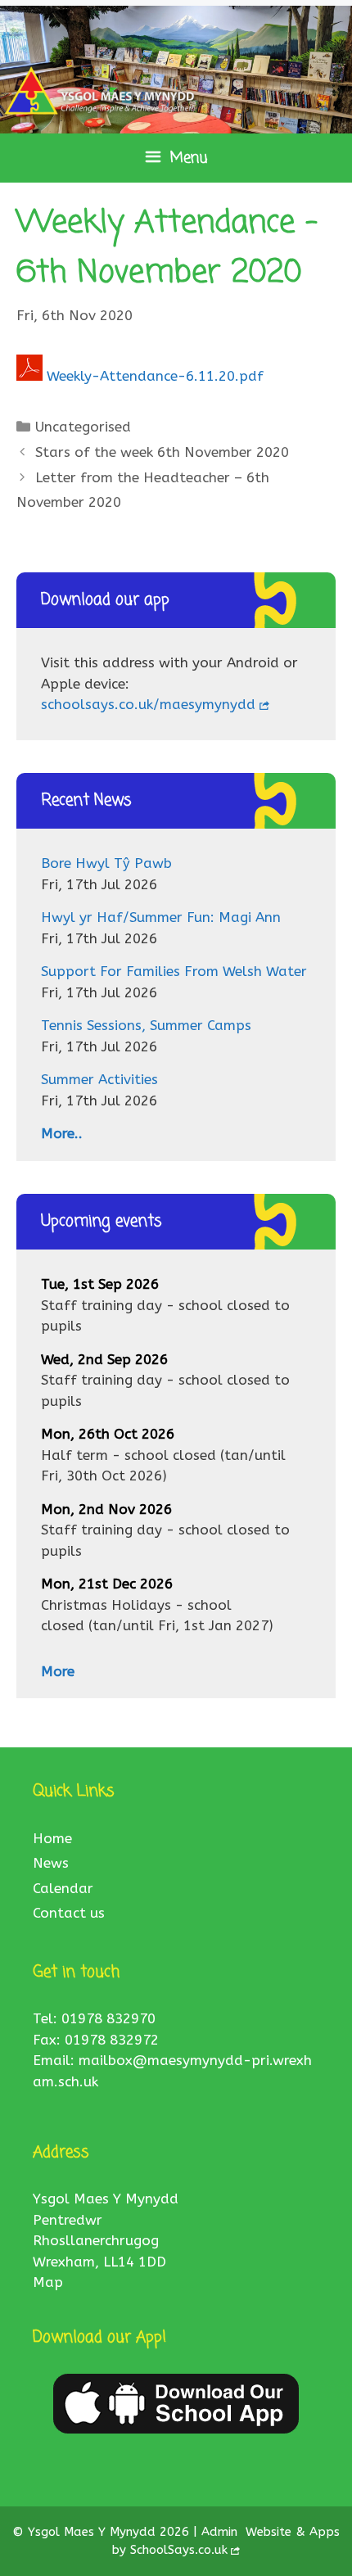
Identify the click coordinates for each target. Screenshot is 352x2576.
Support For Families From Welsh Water (174, 971)
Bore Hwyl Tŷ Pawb (106, 863)
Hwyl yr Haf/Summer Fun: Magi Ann (161, 917)
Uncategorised (83, 427)
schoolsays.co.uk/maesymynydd (148, 704)
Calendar (63, 1888)
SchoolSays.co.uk (179, 2550)
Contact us (69, 1913)
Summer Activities (99, 1079)
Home (52, 1838)
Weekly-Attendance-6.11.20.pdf (155, 376)
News (51, 1863)
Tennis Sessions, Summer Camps (146, 1025)
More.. (62, 1133)
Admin (221, 2532)
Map (48, 2282)
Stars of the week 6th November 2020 (162, 452)
